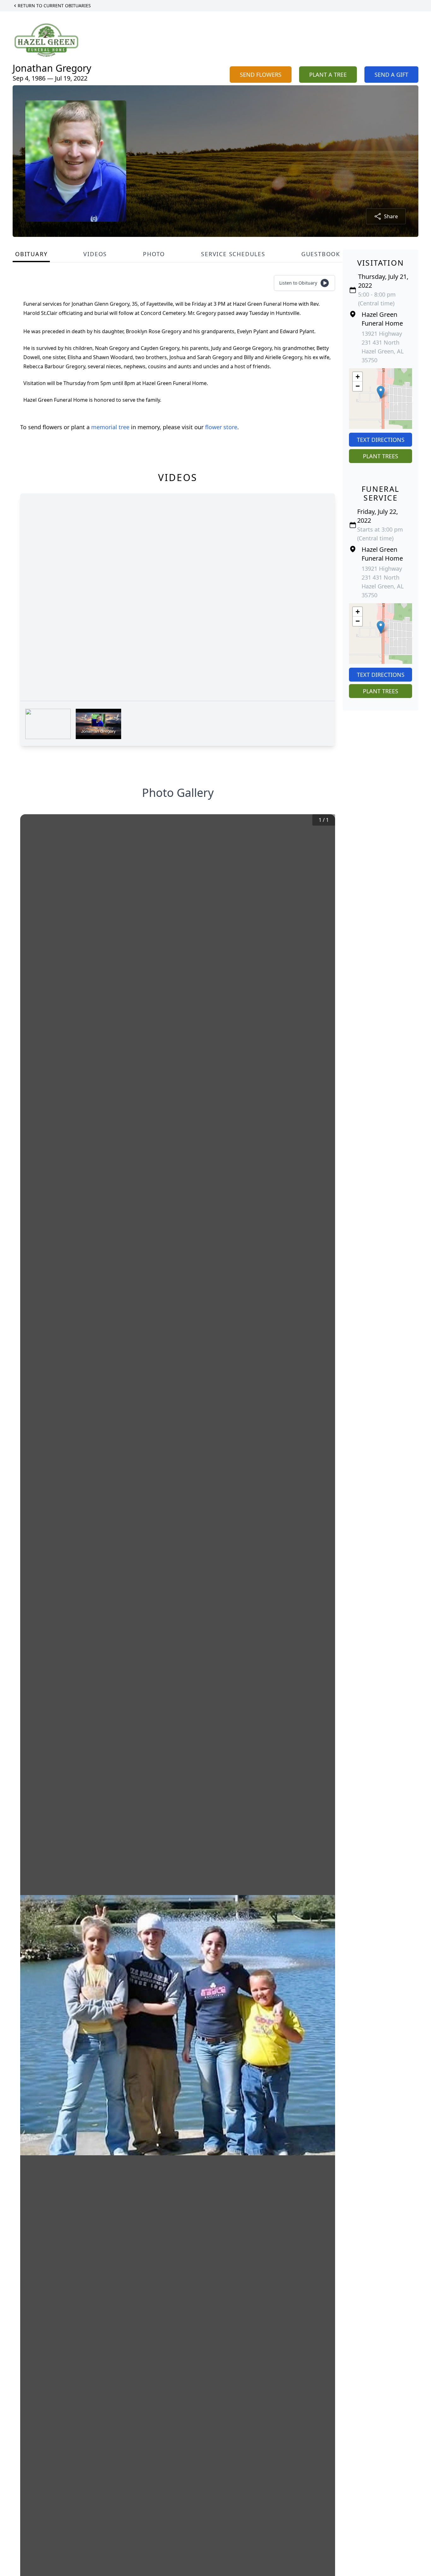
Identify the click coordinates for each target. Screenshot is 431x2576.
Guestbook (321, 254)
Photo (154, 254)
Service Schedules (233, 254)
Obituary (31, 254)
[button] (381, 392)
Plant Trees (381, 456)
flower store (221, 427)
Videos (95, 254)
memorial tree (110, 427)
